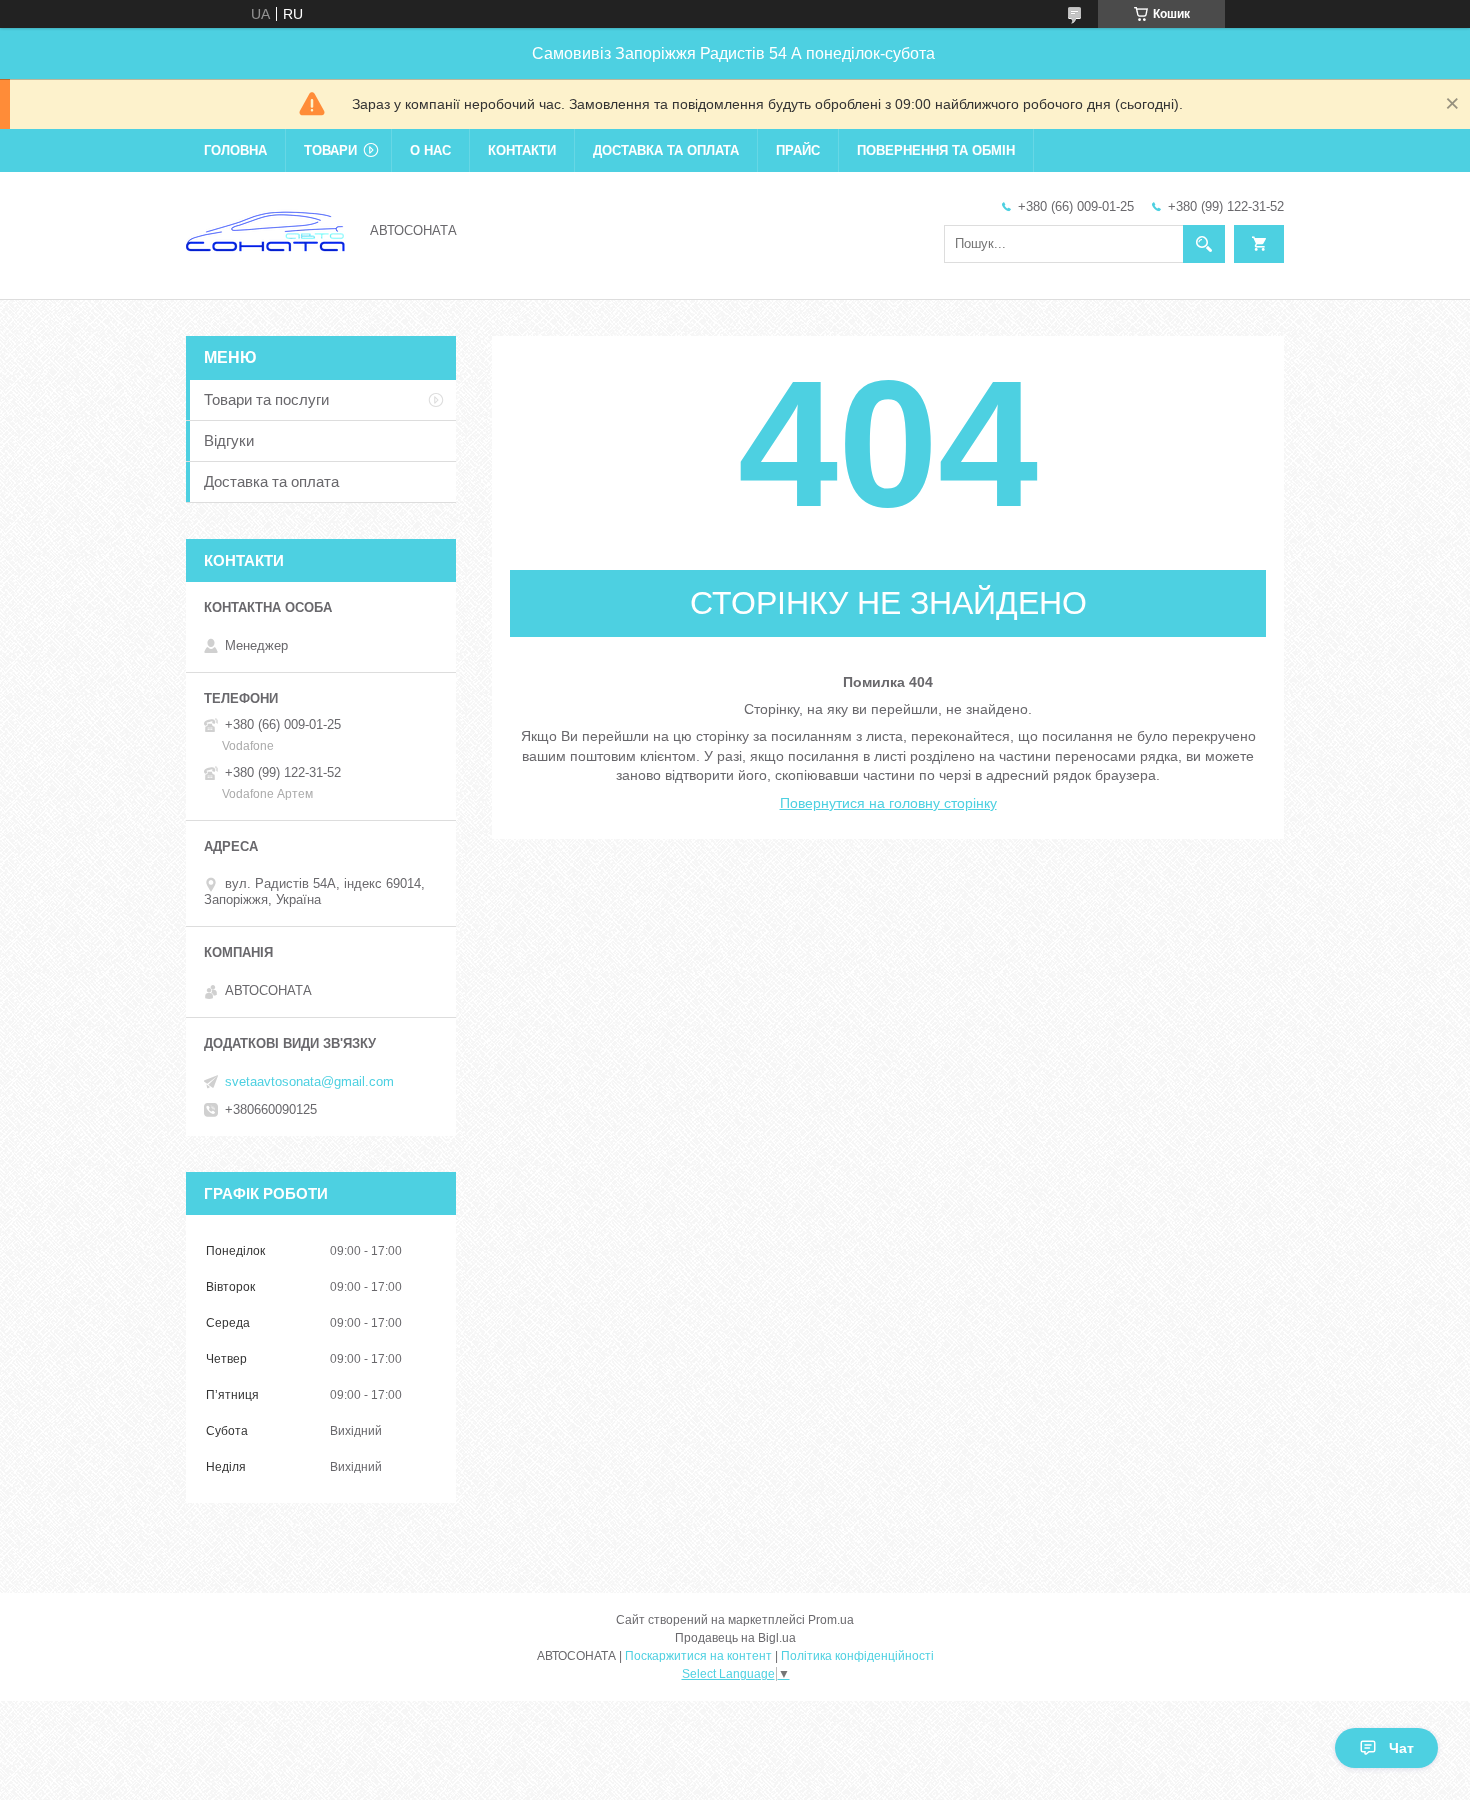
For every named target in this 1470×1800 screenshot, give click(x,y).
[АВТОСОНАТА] (266, 229)
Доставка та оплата (666, 150)
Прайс (798, 150)
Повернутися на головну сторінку (888, 803)
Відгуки (229, 440)
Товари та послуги (266, 399)
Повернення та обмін (936, 150)
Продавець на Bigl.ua (735, 1638)
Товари (330, 150)
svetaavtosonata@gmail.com (309, 1081)
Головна (235, 150)
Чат (1401, 1748)
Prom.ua (831, 1620)
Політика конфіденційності (857, 1656)
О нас (430, 150)
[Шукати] (1204, 244)
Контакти (522, 150)
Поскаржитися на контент (698, 1656)
